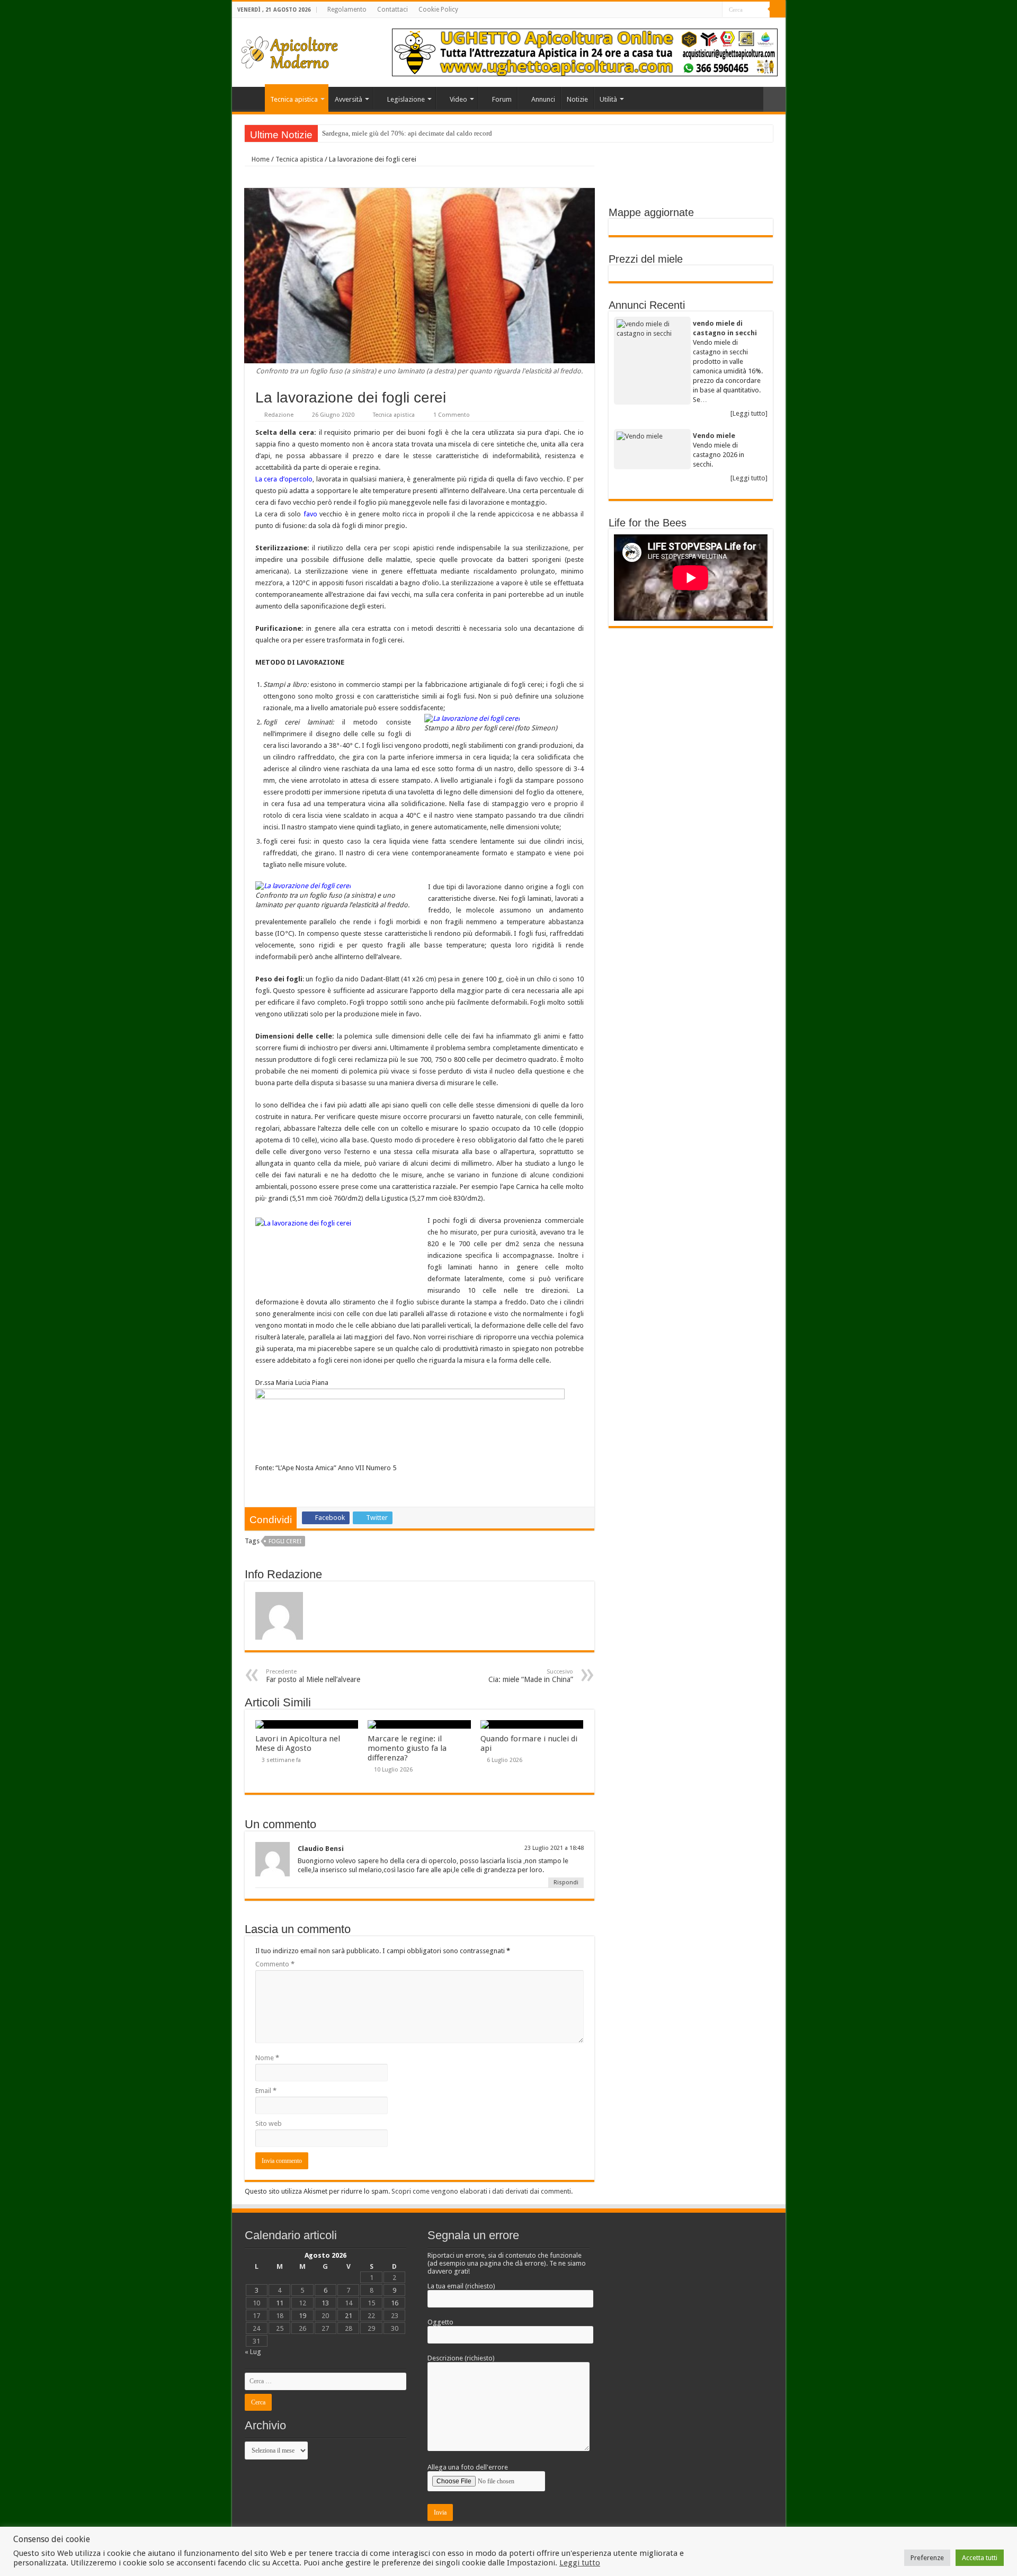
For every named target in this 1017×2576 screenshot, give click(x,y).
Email (266, 2091)
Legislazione (406, 99)
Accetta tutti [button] (980, 2558)
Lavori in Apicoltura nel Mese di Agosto (298, 1743)
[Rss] (714, 10)
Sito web (269, 2123)
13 (325, 2303)
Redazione (279, 415)
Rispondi (566, 1882)
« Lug (253, 2352)
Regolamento (347, 10)
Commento (275, 1964)
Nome (267, 2058)
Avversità (349, 99)
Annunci (543, 99)
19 (302, 2316)
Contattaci (392, 10)
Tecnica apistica (294, 99)
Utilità (608, 99)
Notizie (577, 99)
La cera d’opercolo (284, 479)
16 (395, 2303)
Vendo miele (714, 436)
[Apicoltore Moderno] (290, 50)
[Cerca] (778, 10)
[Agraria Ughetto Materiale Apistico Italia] (585, 52)
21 (349, 2316)
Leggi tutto (580, 2563)
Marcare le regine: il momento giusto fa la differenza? (407, 1748)
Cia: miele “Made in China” (531, 1676)
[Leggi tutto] (749, 413)
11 (280, 2303)
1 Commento (452, 415)
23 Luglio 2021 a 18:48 (554, 1848)
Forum (502, 99)
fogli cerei (285, 1541)
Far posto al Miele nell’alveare (313, 1676)
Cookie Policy (438, 10)
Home (251, 98)
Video (458, 99)
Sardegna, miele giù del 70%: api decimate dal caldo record (407, 133)
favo (310, 514)
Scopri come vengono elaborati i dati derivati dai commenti (481, 2191)
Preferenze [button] (927, 2558)
